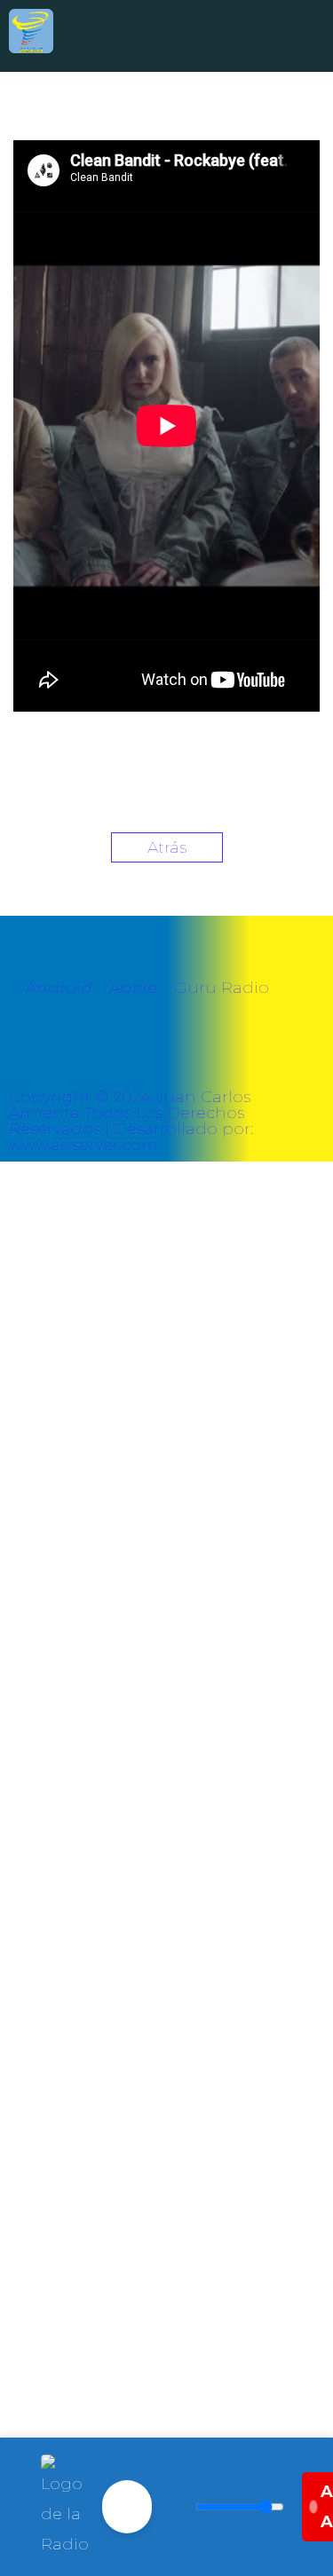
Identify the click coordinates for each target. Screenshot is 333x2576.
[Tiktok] (178, 1057)
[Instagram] (129, 1057)
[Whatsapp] (80, 1057)
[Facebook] (31, 1057)
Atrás (167, 847)
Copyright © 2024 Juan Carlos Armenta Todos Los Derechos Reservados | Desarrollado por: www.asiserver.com (131, 1121)
